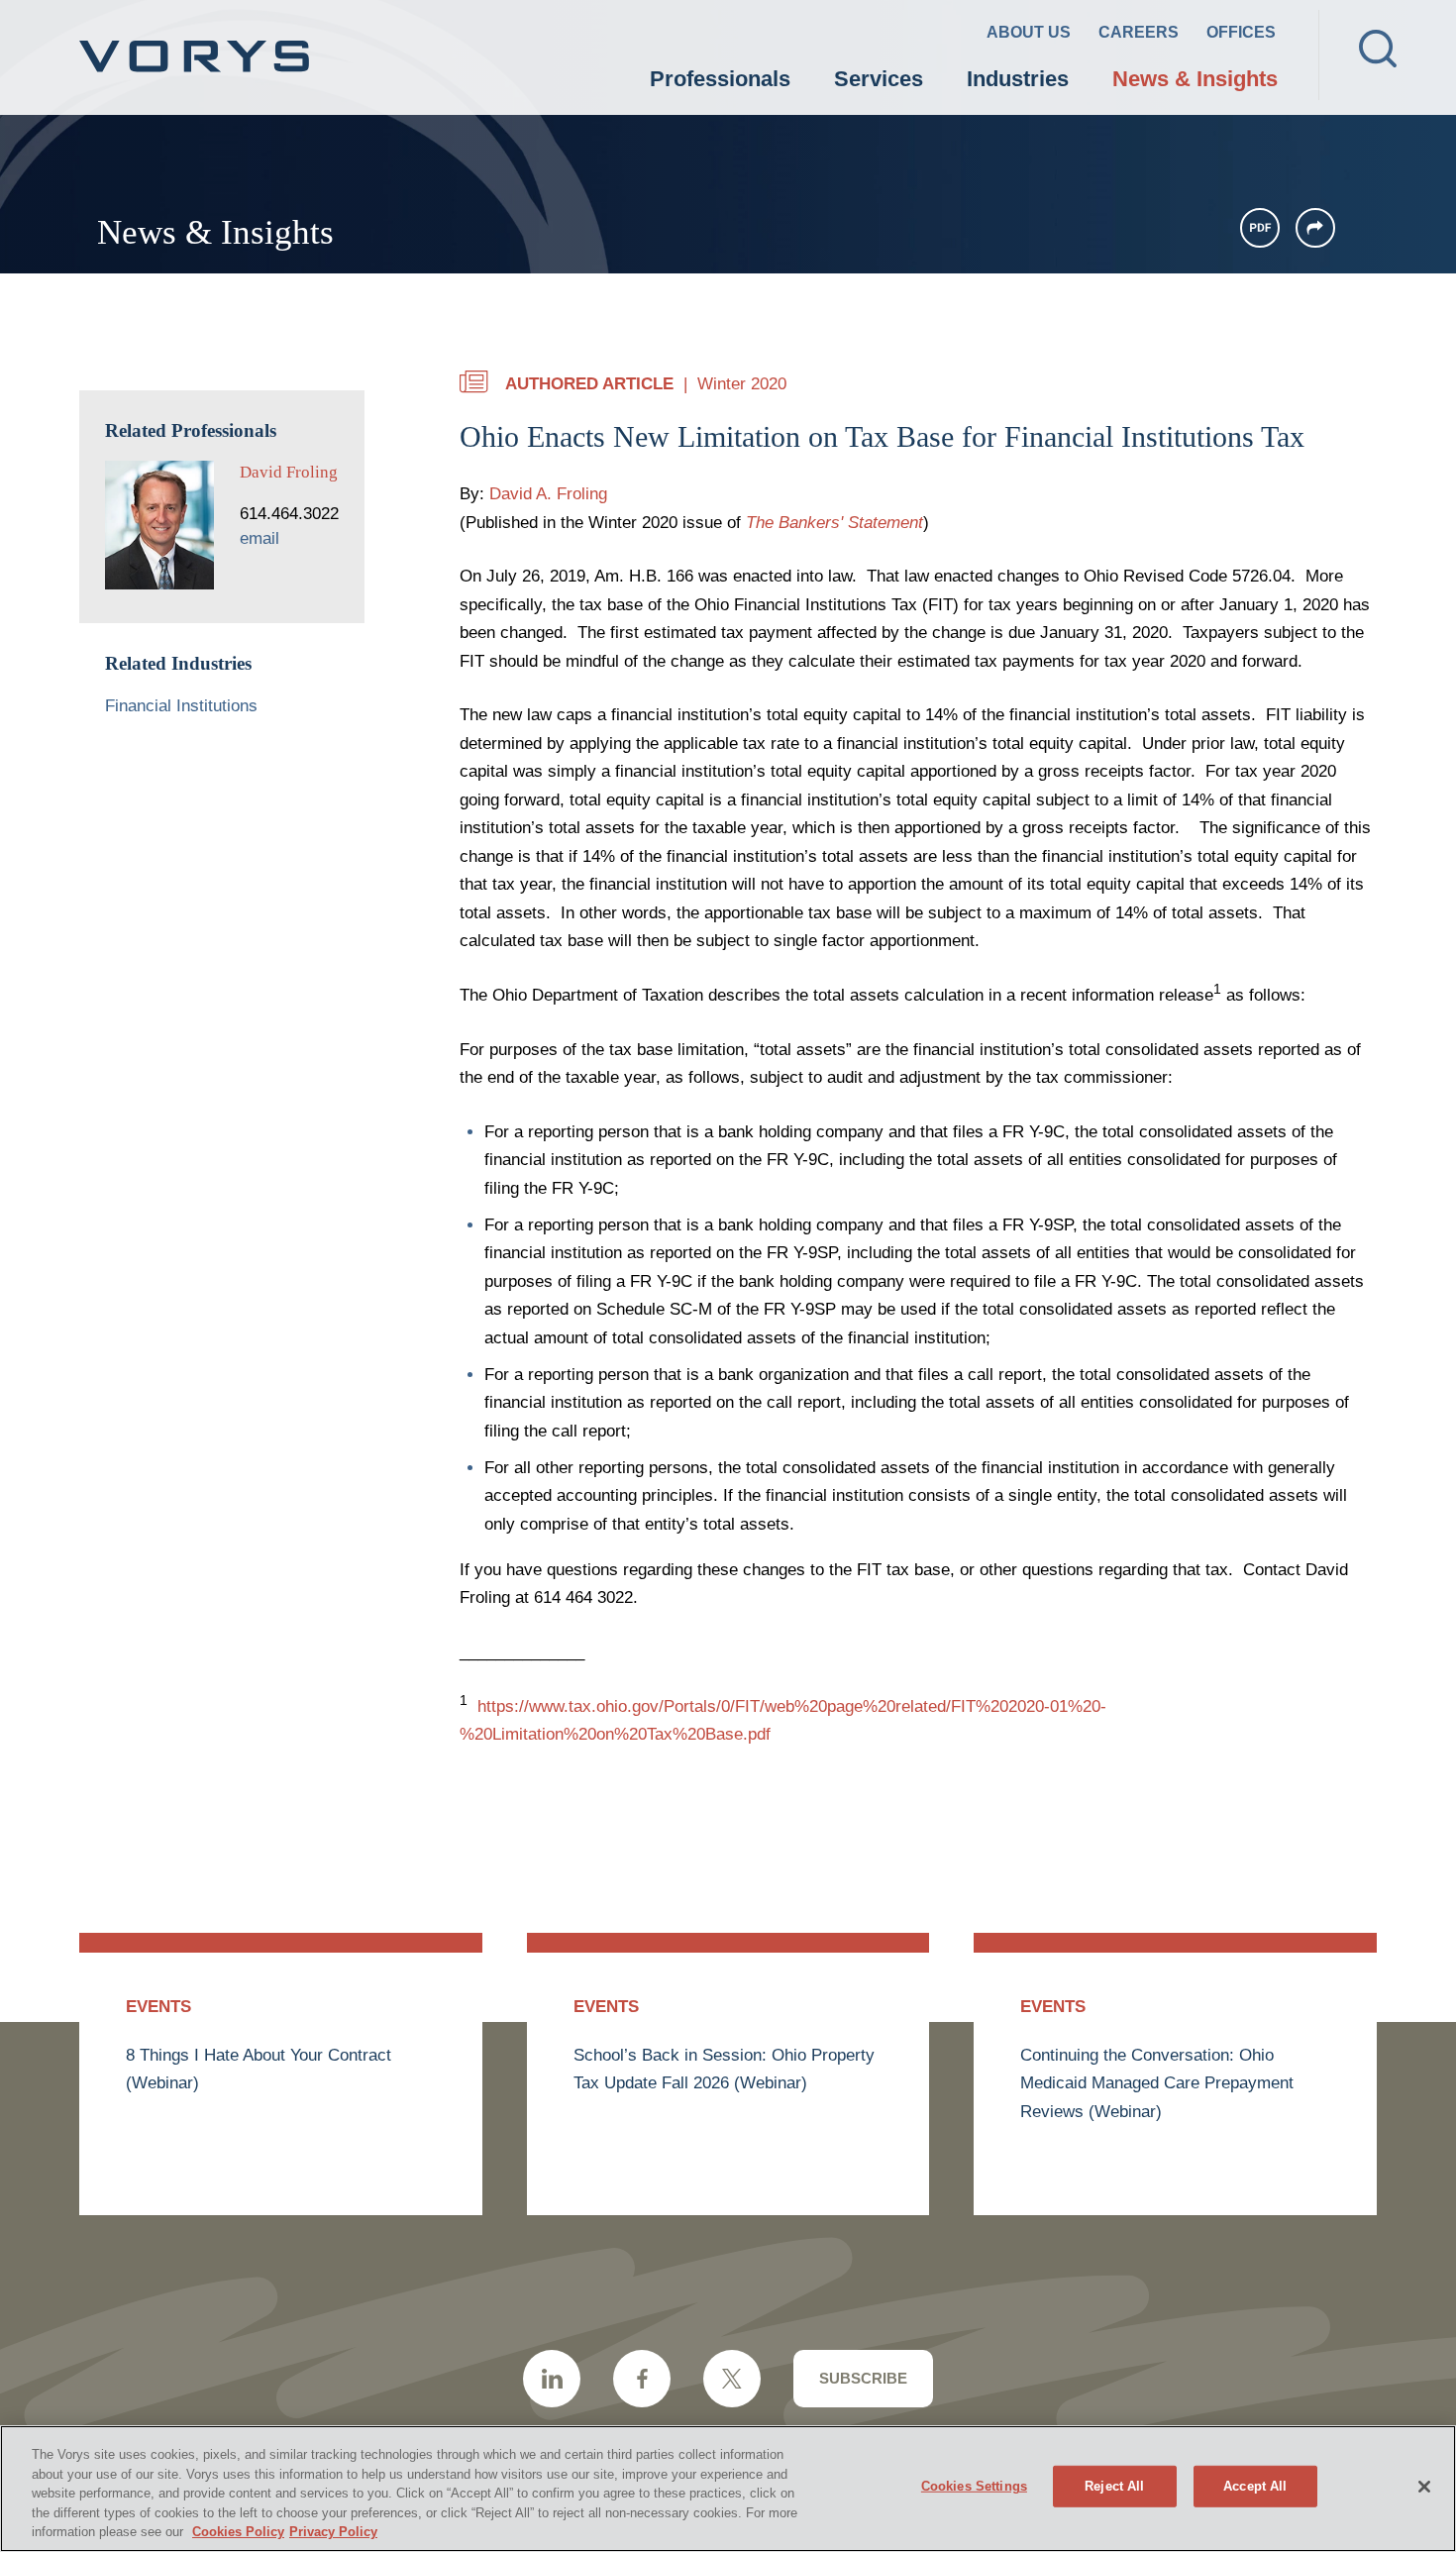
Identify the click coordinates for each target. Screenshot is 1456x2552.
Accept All (1255, 2486)
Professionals (720, 79)
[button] (1315, 228)
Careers (1139, 32)
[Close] (1424, 2487)
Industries (1018, 79)
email (260, 538)
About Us (1029, 32)
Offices (1241, 32)
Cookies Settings (974, 2486)
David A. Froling (548, 494)
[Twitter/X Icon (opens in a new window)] (732, 2379)
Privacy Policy (333, 2532)
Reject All (1114, 2486)
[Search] (1378, 49)
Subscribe (863, 2378)
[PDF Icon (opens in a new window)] (1260, 228)
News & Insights (1195, 79)
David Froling (289, 472)
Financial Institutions (181, 706)
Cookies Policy (238, 2532)
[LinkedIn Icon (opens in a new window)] (552, 2379)
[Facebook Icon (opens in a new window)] (642, 2379)
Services (879, 79)
